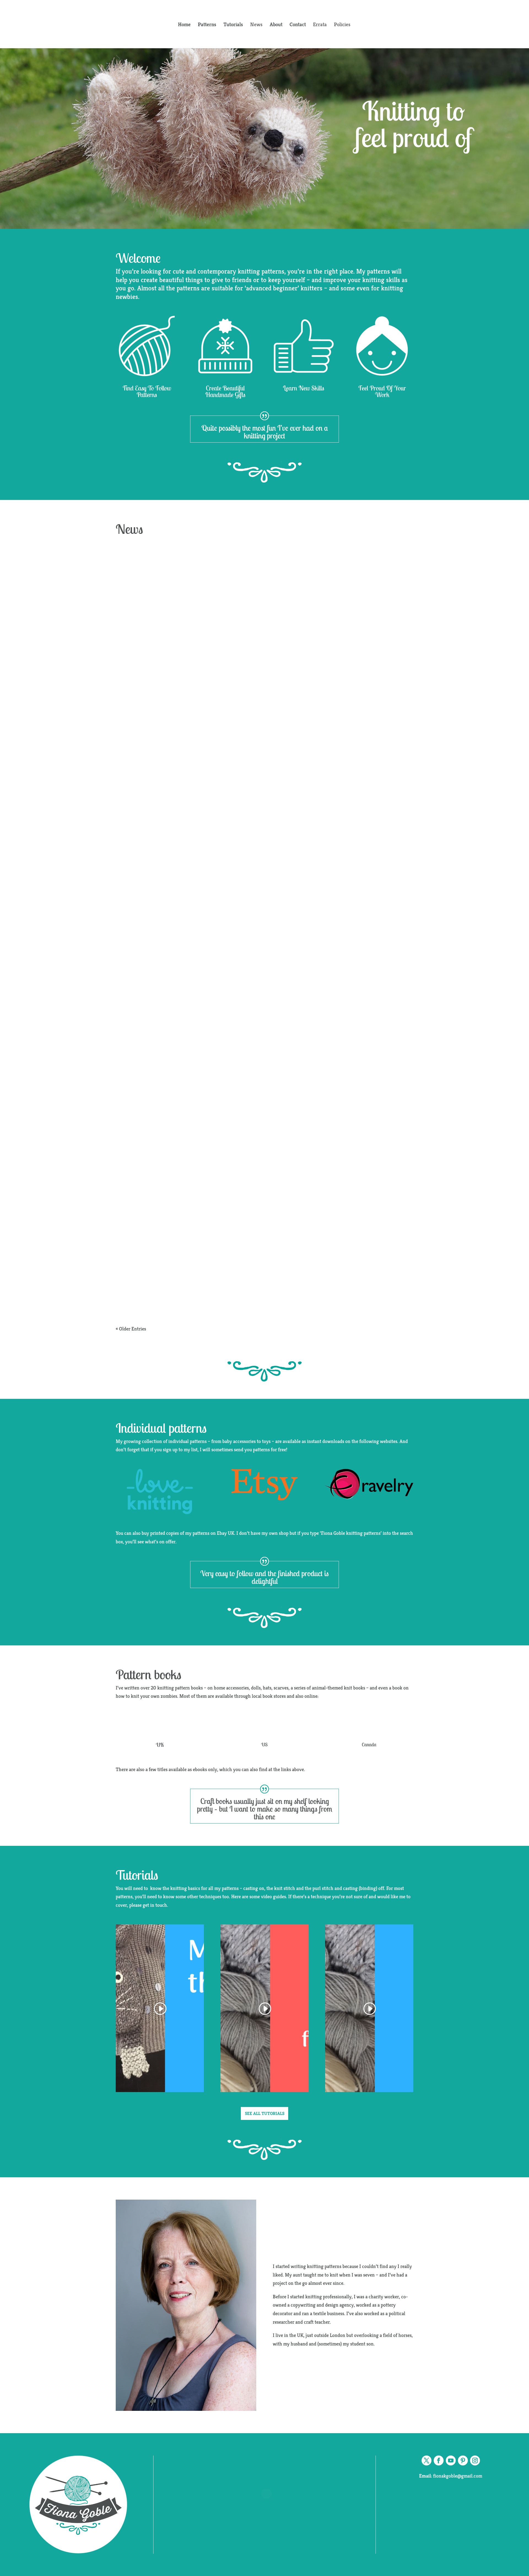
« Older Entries (131, 1329)
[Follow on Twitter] (427, 2460)
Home (184, 25)
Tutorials (233, 25)
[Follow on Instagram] (475, 2460)
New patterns (165, 761)
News (256, 25)
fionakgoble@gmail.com (451, 2476)
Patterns (207, 25)
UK (160, 1745)
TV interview (153, 1266)
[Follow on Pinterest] (463, 2460)
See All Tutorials (265, 2113)
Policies (342, 25)
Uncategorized (166, 1020)
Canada (369, 1744)
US (264, 1744)
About (276, 25)
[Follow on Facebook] (439, 2460)
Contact (298, 25)
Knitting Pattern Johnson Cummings (207, 748)
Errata (320, 25)
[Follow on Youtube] (451, 2460)
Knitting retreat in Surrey (181, 1007)
